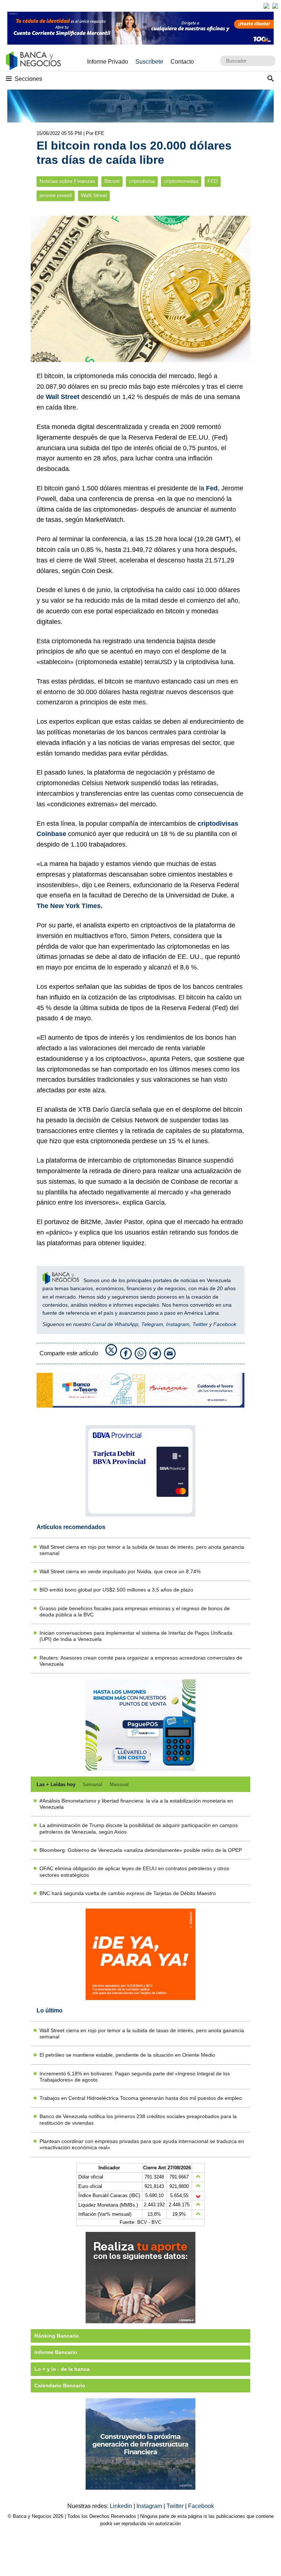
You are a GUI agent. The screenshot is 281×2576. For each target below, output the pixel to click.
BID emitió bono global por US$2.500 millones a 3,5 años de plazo (116, 1590)
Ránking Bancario (57, 2336)
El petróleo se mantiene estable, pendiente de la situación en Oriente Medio (127, 2055)
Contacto (182, 62)
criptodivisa (142, 181)
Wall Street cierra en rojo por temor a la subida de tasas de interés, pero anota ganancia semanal (142, 1550)
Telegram (152, 1324)
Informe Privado (108, 62)
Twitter (200, 1324)
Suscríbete (149, 62)
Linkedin (122, 2506)
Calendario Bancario (60, 2385)
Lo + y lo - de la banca (62, 2369)
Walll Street (94, 195)
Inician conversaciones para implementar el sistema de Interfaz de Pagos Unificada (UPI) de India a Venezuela (136, 1636)
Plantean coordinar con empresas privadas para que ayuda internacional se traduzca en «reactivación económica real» (142, 2144)
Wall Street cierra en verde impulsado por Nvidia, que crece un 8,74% (120, 1571)
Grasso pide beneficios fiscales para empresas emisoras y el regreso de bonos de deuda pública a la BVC (135, 1611)
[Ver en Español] (275, 6)
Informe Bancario (56, 2352)
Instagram (178, 1324)
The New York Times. (70, 906)
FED (213, 181)
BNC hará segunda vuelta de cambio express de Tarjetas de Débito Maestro (128, 1893)
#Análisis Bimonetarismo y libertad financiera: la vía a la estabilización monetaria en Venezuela (136, 1804)
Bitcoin (112, 181)
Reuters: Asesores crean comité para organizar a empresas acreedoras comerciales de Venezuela (141, 1661)
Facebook (225, 1324)
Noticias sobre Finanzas (67, 181)
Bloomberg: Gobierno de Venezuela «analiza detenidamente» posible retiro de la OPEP (141, 1850)
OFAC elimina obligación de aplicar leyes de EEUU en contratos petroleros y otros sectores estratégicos (134, 1871)
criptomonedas (181, 181)
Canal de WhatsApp (115, 1324)
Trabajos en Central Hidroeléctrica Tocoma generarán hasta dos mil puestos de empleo (141, 2098)
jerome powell (56, 195)
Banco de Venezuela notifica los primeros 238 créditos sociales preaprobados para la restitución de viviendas (138, 2119)
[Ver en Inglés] (266, 6)
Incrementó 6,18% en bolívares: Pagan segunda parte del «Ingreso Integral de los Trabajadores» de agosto (135, 2077)
